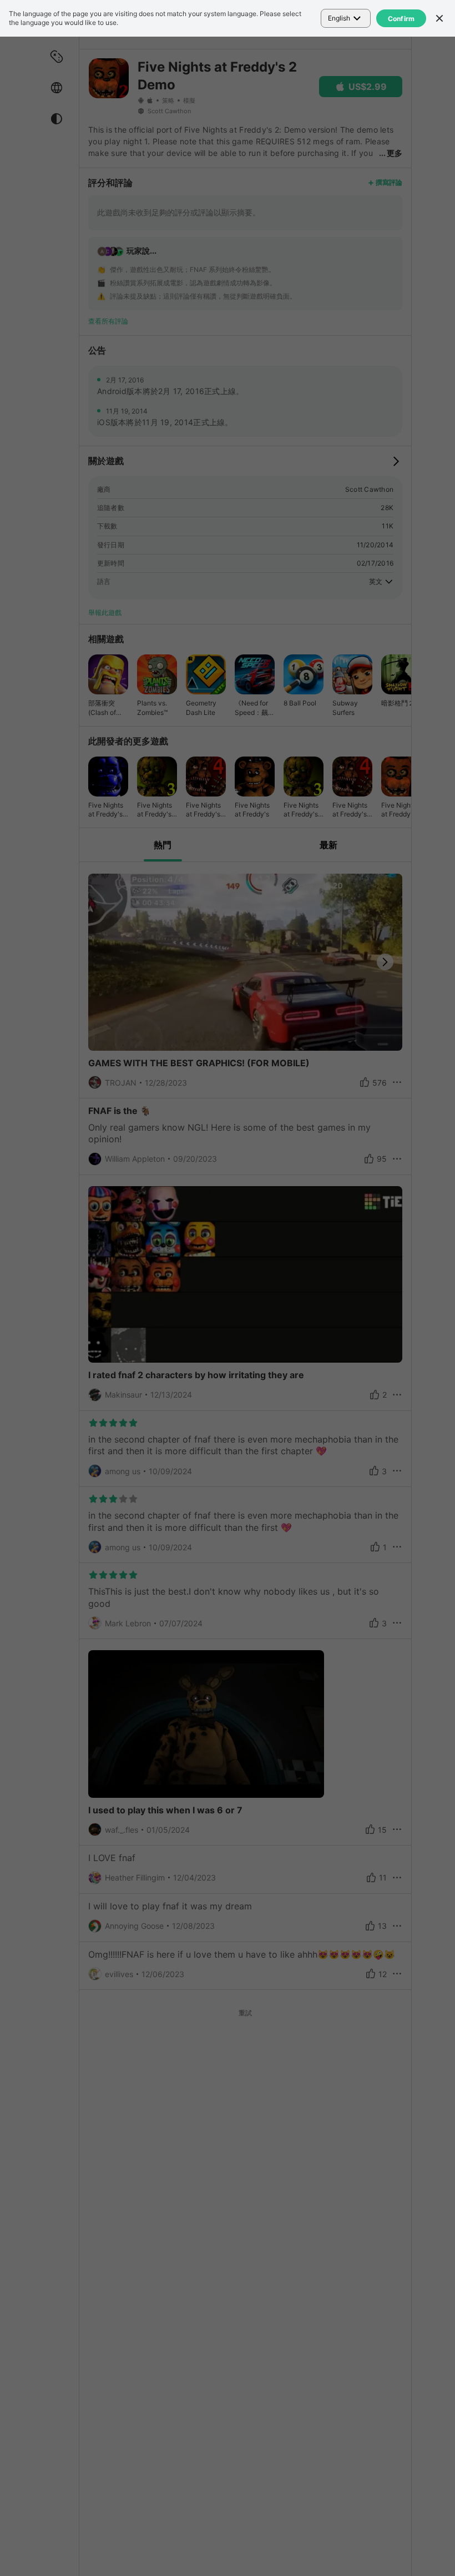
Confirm (401, 19)
